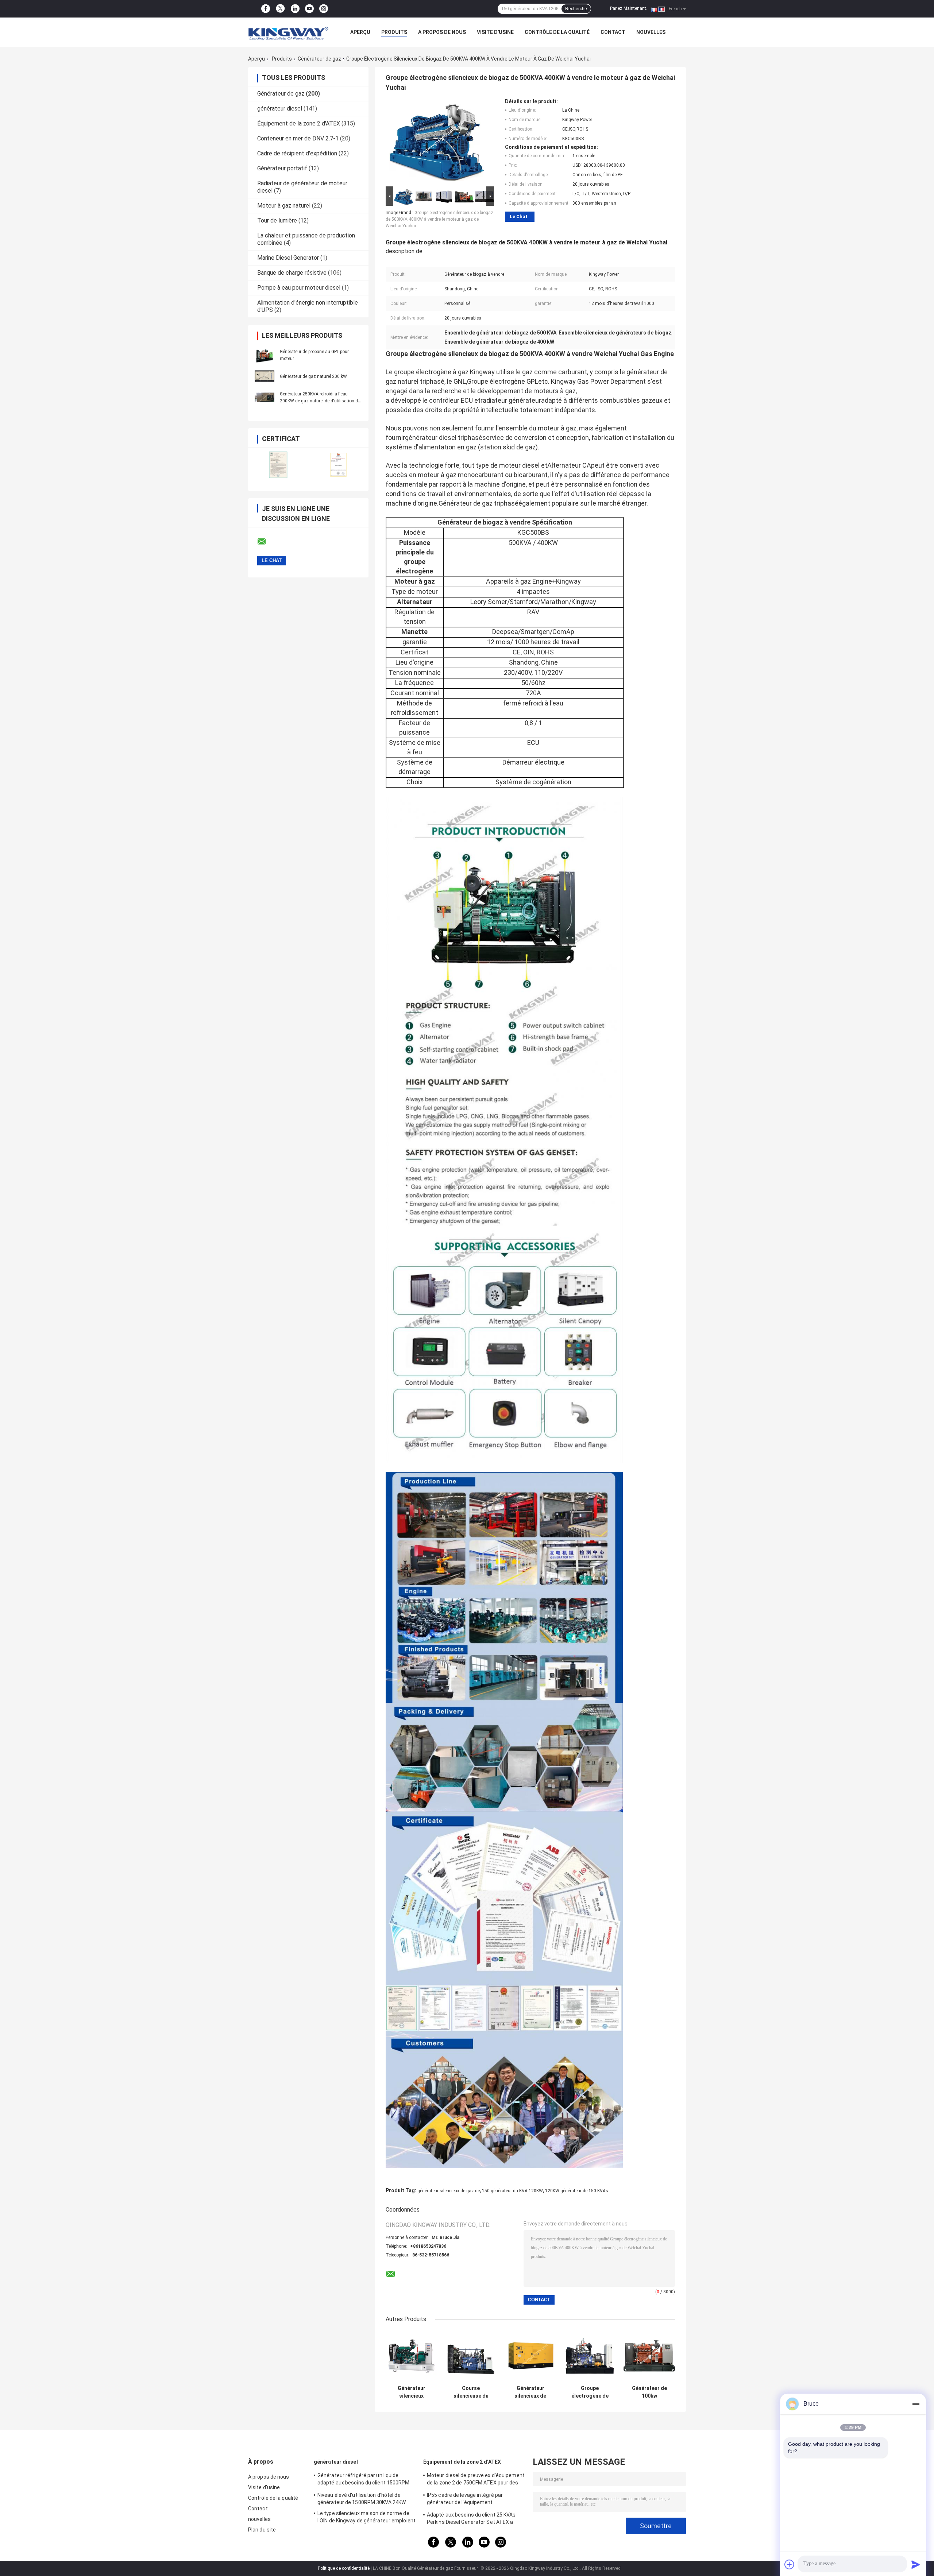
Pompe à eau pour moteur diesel (299, 288)
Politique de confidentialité (344, 2568)
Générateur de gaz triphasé (478, 503)
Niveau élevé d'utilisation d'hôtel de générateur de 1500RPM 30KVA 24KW (362, 2499)
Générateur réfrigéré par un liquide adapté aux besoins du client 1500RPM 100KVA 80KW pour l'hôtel (364, 2480)
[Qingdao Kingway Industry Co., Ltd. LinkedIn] (295, 9)
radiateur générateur (511, 400)
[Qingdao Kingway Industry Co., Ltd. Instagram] (324, 9)
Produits (394, 32)
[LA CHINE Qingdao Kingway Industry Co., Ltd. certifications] (278, 465)
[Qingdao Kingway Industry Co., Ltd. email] (266, 542)
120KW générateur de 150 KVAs (577, 2191)
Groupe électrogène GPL (503, 381)
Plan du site (262, 2530)
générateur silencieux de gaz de (449, 2191)
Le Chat (519, 216)
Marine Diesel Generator (288, 258)
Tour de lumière (277, 221)
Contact (613, 32)
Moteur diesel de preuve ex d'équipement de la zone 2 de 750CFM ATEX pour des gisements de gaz (476, 2480)
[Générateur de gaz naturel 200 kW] (265, 376)
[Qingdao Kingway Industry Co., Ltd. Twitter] (280, 9)
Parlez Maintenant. (629, 8)
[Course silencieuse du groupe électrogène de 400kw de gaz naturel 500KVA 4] (471, 2356)
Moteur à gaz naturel (284, 206)
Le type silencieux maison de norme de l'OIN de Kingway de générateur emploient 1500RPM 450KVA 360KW (366, 2518)
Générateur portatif (282, 168)
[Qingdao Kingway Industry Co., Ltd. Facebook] (266, 9)
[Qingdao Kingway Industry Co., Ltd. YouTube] (309, 9)
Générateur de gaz (319, 59)
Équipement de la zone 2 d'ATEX (299, 123)
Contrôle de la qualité (557, 32)
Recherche (576, 9)
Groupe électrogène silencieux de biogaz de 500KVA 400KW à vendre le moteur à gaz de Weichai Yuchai (439, 219)
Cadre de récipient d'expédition (297, 153)
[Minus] (916, 2404)
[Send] (916, 2564)
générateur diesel (280, 109)
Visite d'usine (495, 32)
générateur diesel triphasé (444, 438)
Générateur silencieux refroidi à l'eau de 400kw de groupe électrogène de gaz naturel (411, 2392)
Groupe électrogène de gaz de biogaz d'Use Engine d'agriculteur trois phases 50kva (590, 2392)
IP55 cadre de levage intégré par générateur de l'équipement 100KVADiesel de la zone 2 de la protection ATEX (465, 2500)
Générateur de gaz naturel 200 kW (313, 376)
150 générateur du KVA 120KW (512, 2191)
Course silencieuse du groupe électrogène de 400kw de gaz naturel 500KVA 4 (471, 2392)
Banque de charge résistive (292, 273)
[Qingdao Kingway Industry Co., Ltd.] (288, 32)
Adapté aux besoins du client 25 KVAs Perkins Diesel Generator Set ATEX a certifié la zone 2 (471, 2519)
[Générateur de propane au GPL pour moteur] (265, 355)
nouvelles (651, 32)
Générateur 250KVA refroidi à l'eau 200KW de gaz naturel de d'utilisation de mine (320, 401)
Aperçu (360, 32)
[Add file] (790, 2564)
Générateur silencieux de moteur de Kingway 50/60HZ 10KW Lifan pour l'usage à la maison (530, 2392)
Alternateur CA (569, 465)
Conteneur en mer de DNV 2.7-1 (298, 138)
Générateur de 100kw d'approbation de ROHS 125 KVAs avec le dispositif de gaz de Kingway (649, 2392)
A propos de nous (442, 32)
